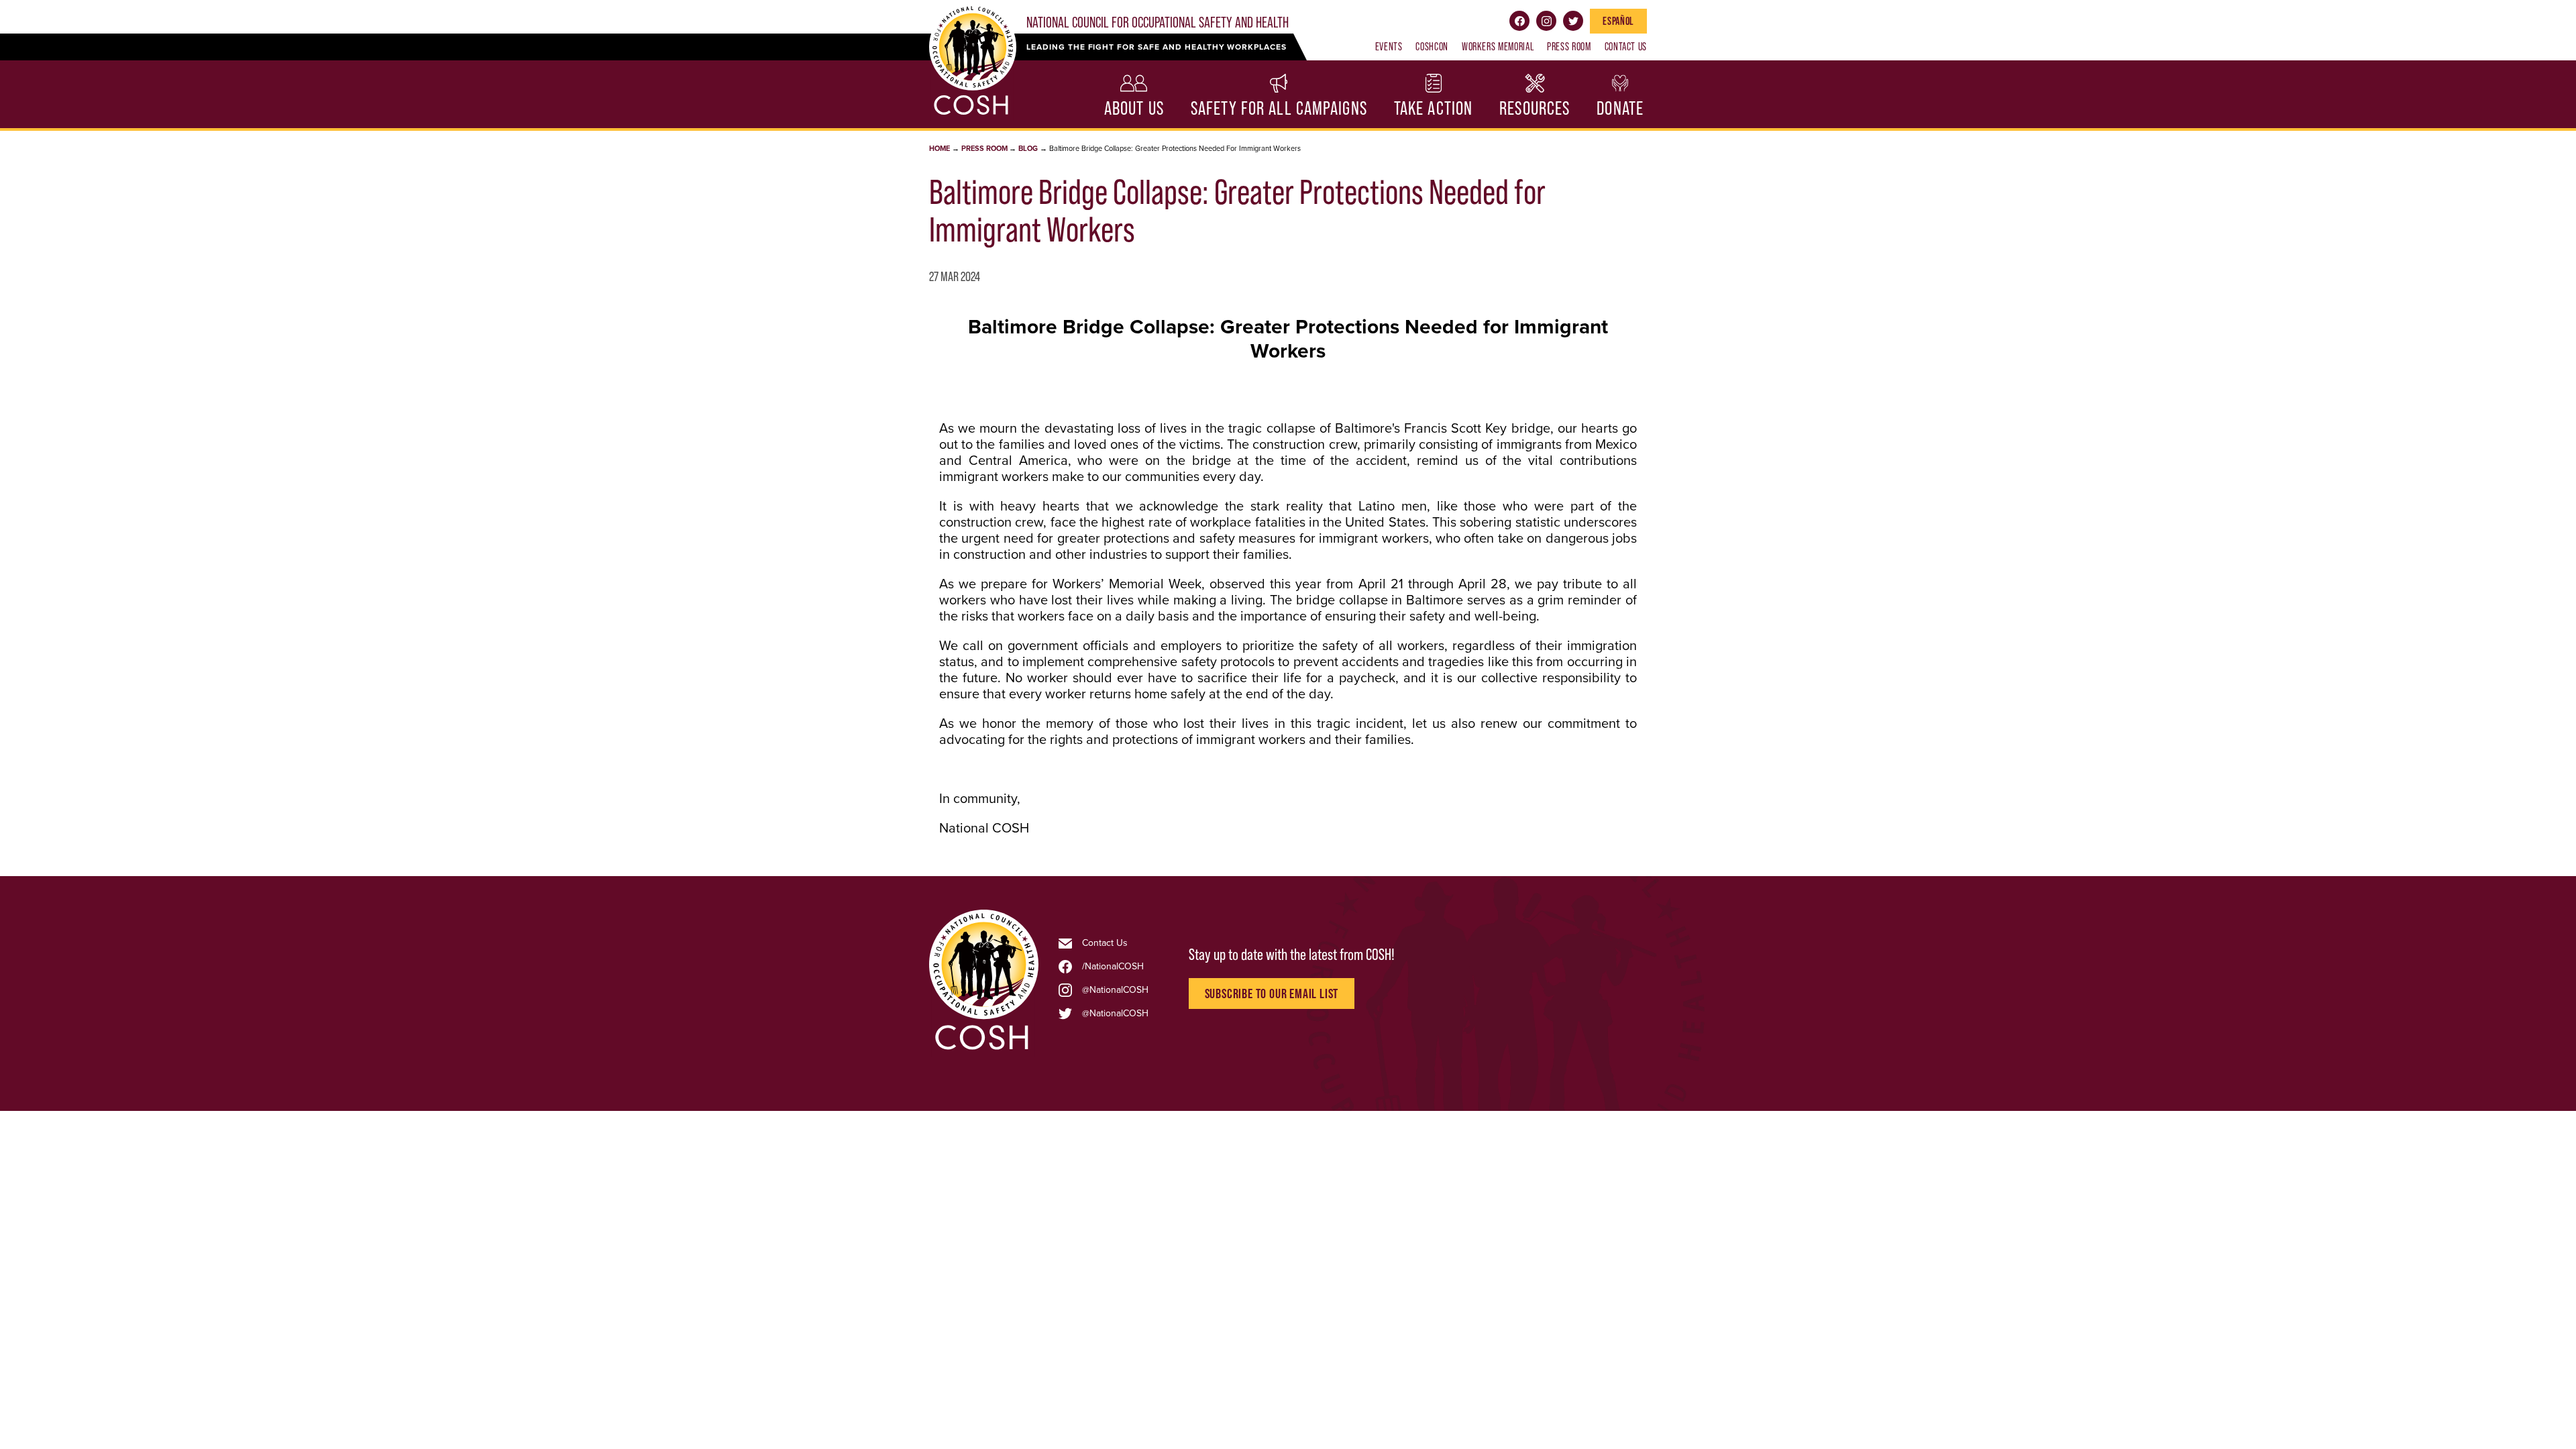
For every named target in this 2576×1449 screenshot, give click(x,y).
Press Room (1569, 46)
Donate (1620, 108)
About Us (1134, 108)
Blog (1028, 149)
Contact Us (1626, 46)
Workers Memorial (1498, 46)
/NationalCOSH (1113, 967)
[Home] (984, 1049)
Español (1618, 21)
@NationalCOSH (1115, 990)
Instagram (1546, 21)
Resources (1535, 108)
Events (1389, 46)
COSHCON (1432, 46)
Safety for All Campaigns (1279, 108)
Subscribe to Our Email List (1272, 994)
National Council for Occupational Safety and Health (1158, 22)
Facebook (1519, 21)
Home (940, 149)
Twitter (1573, 21)
